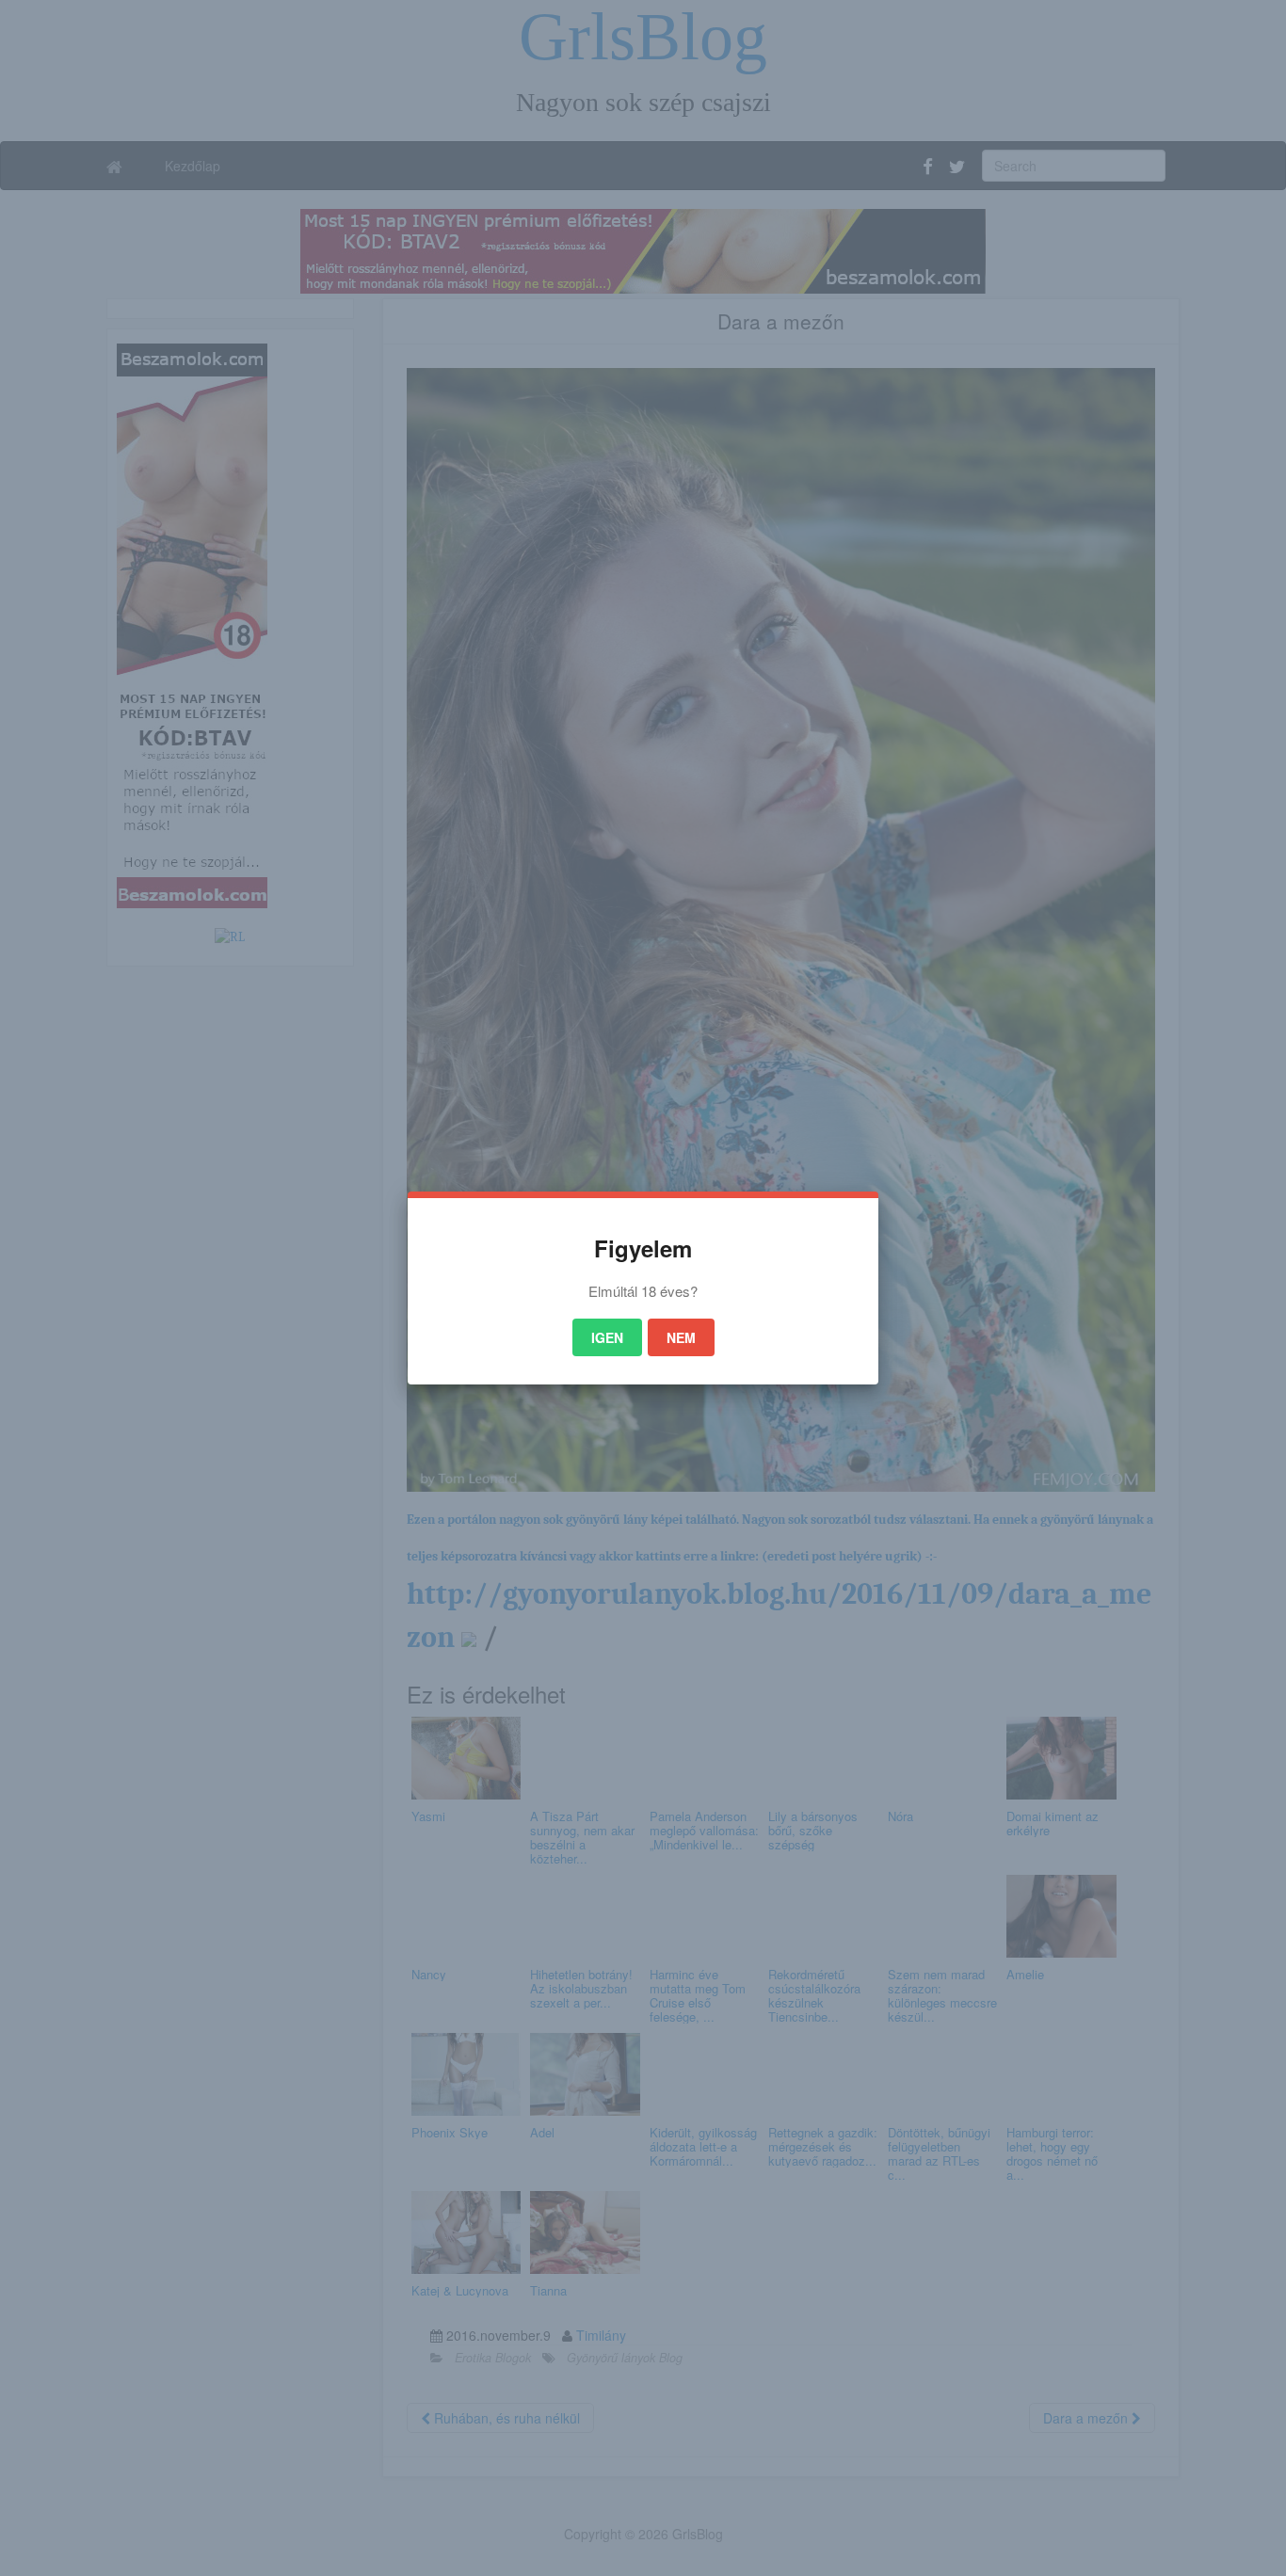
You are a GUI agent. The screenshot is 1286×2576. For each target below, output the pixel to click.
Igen (607, 1337)
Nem (681, 1337)
